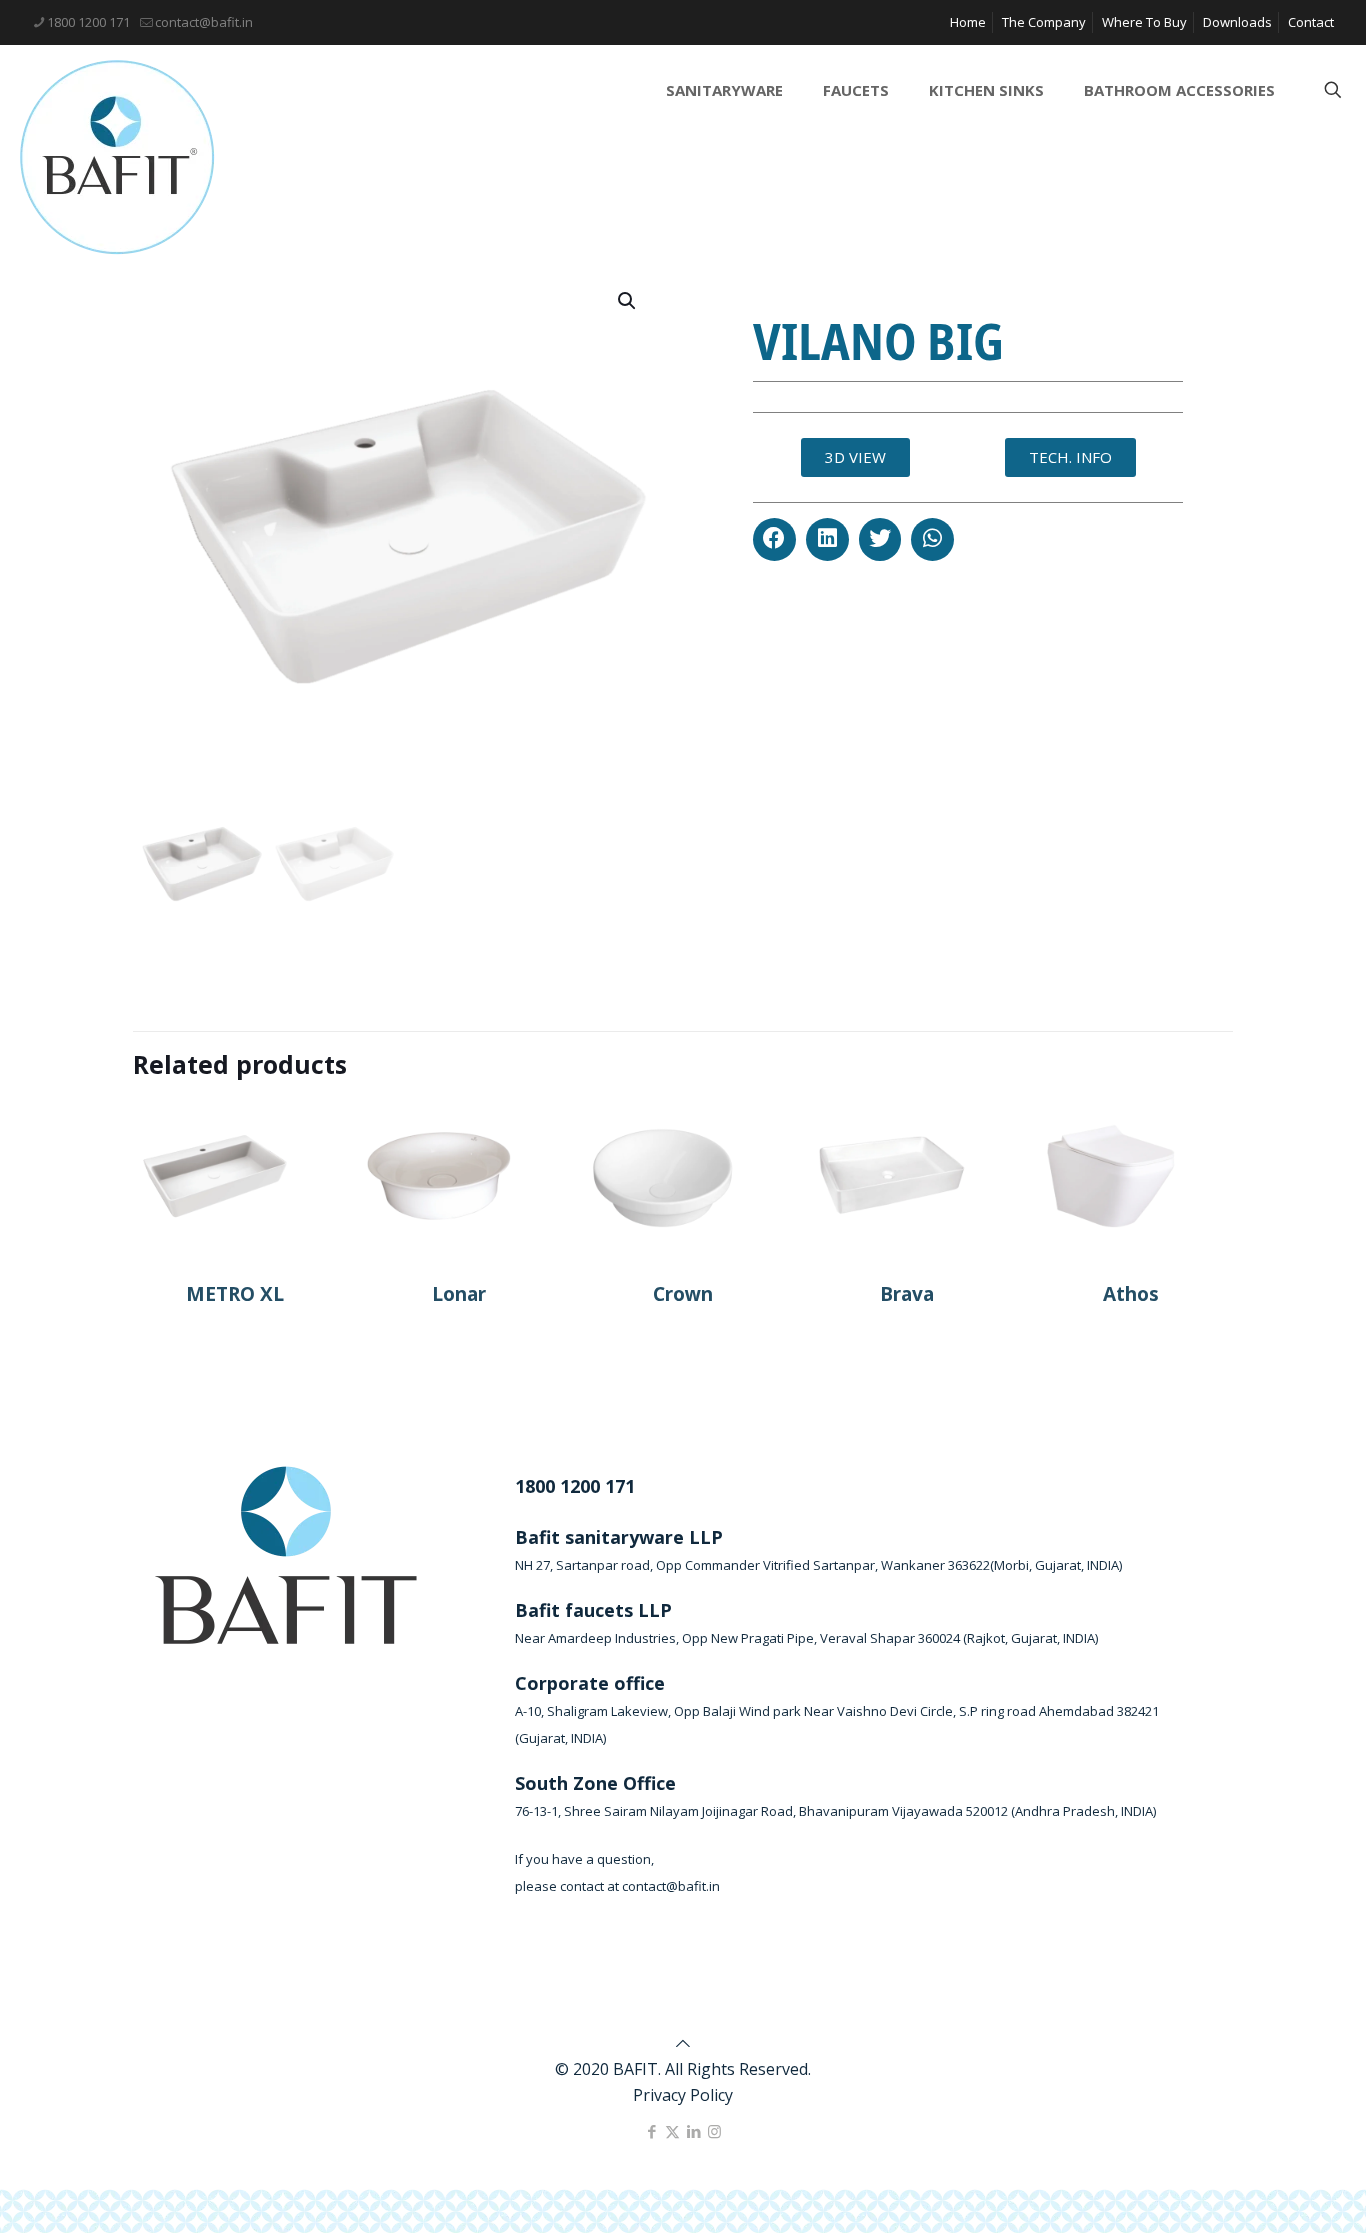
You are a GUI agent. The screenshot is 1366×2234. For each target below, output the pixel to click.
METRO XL (235, 1294)
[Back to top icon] (683, 2043)
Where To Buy (1144, 22)
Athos (1131, 1294)
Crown (683, 1294)
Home (968, 22)
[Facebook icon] (651, 2131)
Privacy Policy (683, 2095)
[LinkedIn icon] (693, 2131)
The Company (1044, 22)
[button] (774, 539)
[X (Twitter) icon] (672, 2131)
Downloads (1237, 22)
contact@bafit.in (204, 22)
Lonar (459, 1294)
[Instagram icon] (714, 2131)
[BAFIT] (117, 157)
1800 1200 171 (88, 22)
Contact (1311, 22)
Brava (907, 1294)
